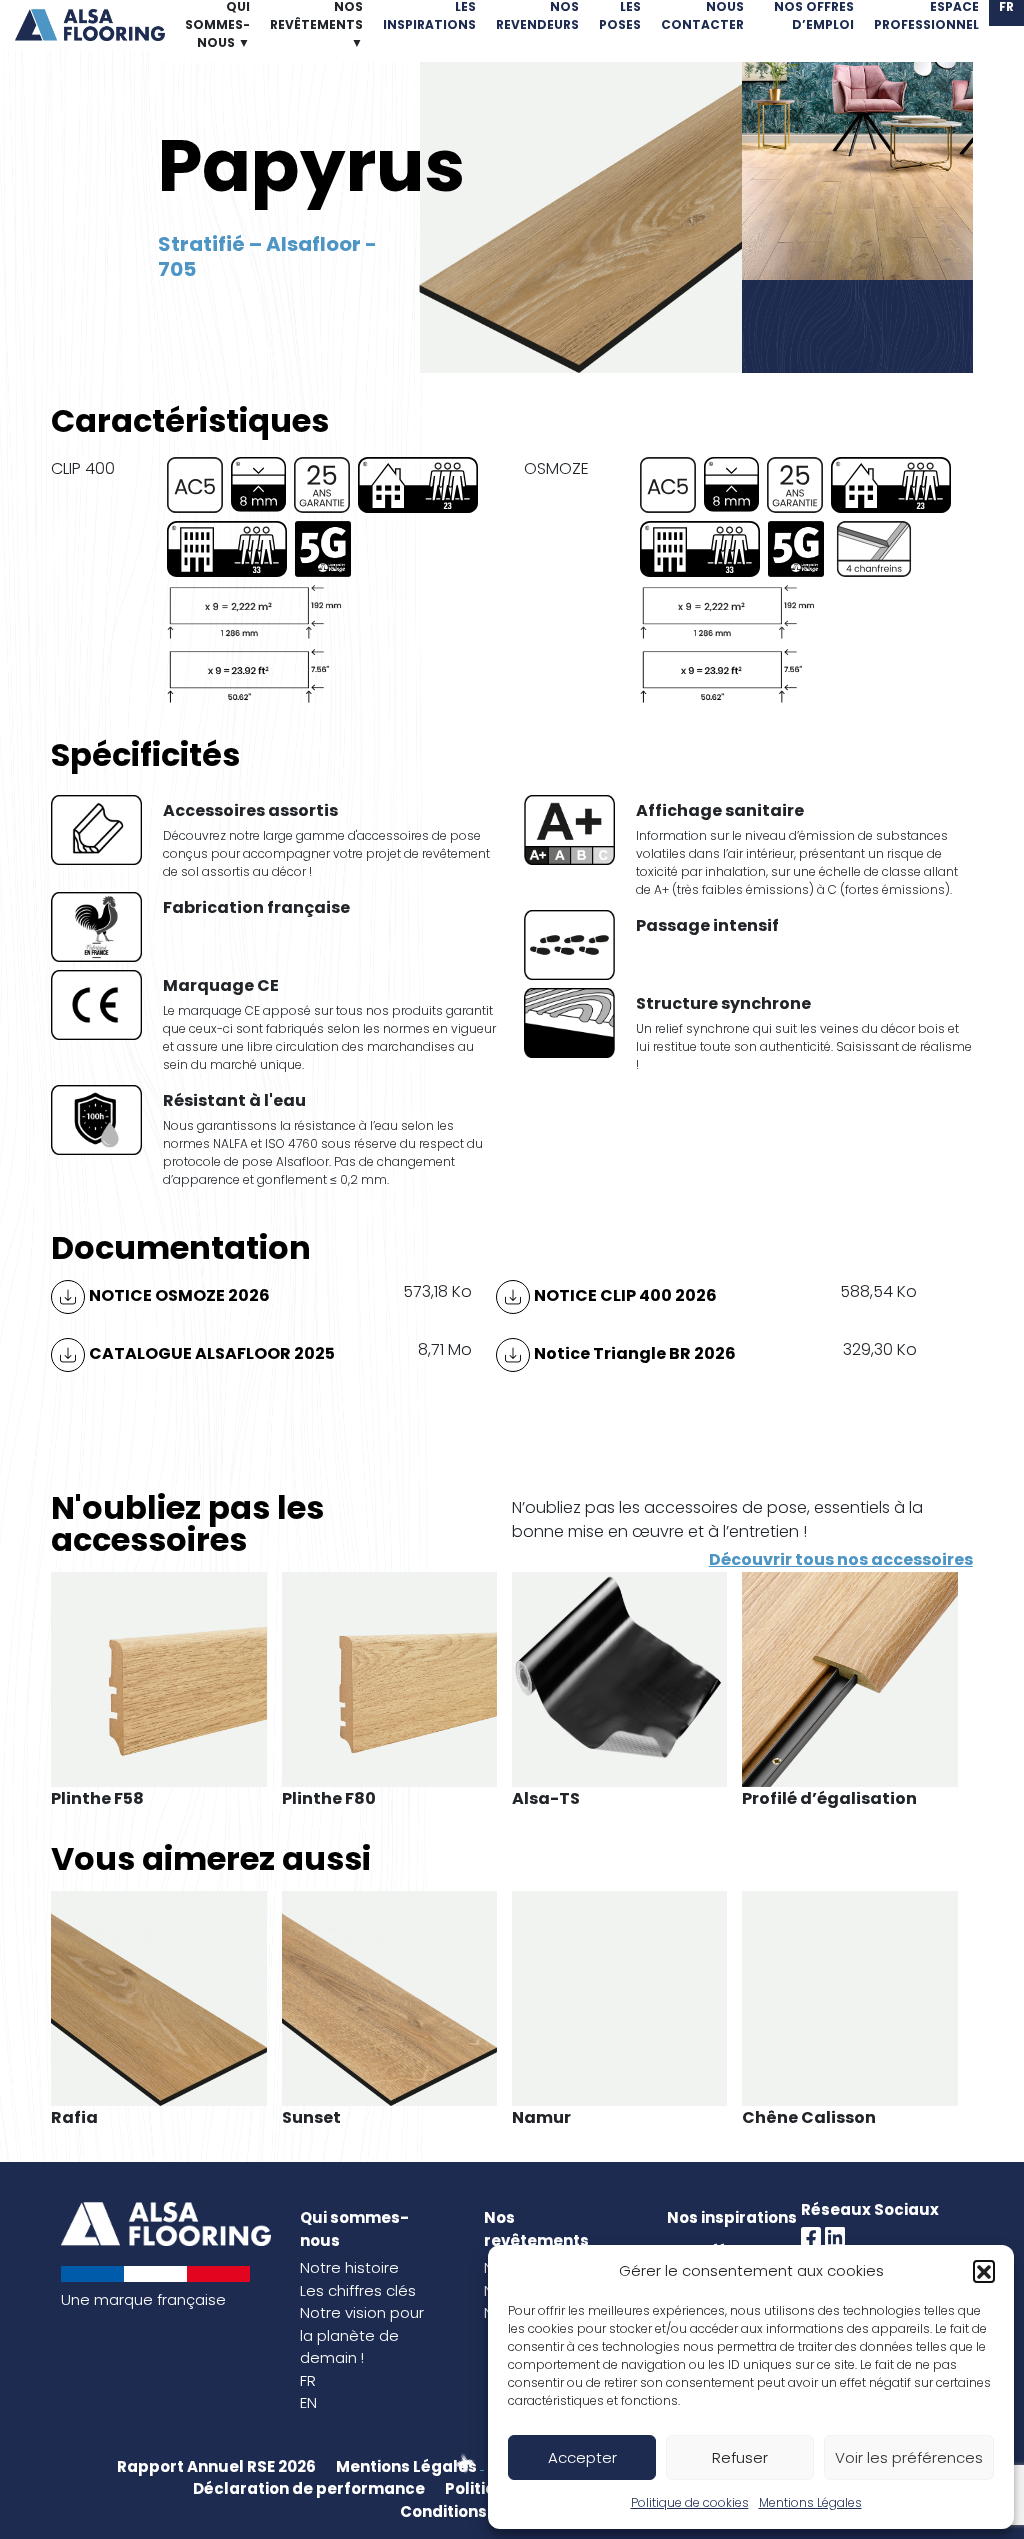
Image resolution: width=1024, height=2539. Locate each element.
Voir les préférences (909, 2457)
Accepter (582, 2457)
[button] (984, 2271)
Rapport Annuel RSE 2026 (216, 2466)
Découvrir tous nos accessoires (841, 1559)
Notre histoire (349, 2267)
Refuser (740, 2457)
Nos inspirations (732, 2217)
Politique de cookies (690, 2502)
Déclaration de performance (309, 2488)
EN (308, 2402)
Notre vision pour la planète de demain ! (362, 2335)
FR (308, 2380)
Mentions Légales (810, 2502)
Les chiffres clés (358, 2290)
